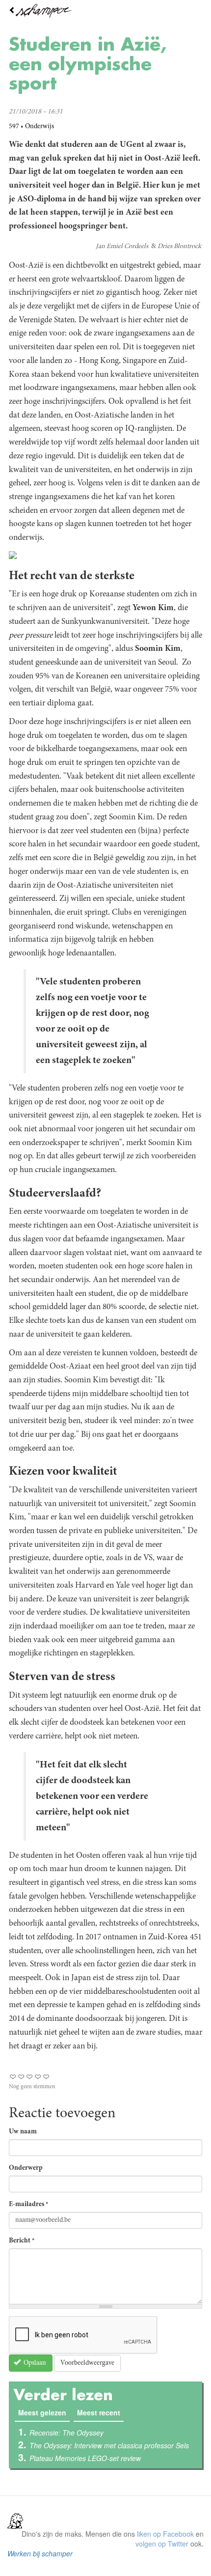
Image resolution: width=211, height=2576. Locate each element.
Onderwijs (40, 127)
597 (14, 127)
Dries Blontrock (179, 247)
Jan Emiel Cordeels (122, 247)
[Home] (105, 11)
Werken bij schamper (40, 2553)
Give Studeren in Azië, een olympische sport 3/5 (30, 2077)
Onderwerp (26, 2168)
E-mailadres (29, 2205)
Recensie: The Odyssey (66, 2433)
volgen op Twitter (162, 2544)
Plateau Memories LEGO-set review (85, 2458)
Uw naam (23, 2132)
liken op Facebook (165, 2534)
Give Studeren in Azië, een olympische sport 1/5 (13, 2077)
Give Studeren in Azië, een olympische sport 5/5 (46, 2077)
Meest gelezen (44, 2412)
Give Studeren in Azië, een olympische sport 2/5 (21, 2077)
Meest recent (99, 2412)
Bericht (22, 2241)
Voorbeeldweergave (87, 2363)
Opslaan (34, 2363)
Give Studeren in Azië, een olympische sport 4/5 (38, 2077)
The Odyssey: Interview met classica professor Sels (109, 2445)
